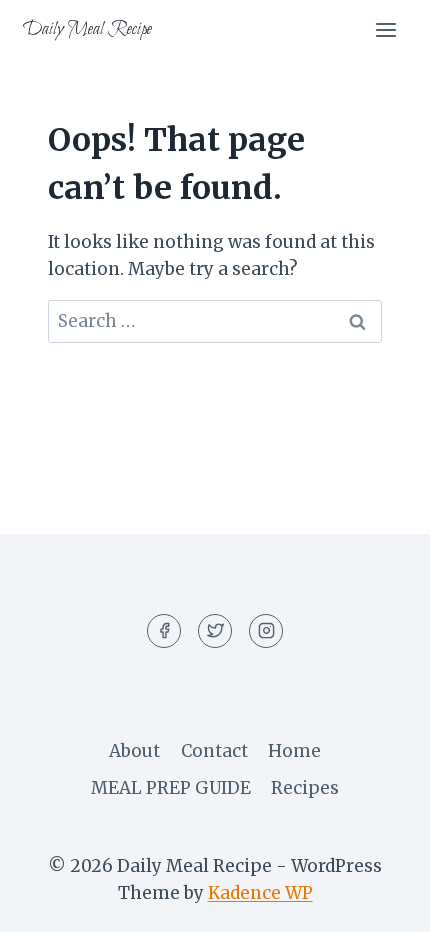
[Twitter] (215, 631)
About (134, 751)
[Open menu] (385, 29)
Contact (214, 751)
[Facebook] (164, 631)
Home (294, 751)
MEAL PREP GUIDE (171, 788)
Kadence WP (260, 893)
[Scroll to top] (379, 901)
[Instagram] (266, 631)
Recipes (305, 788)
